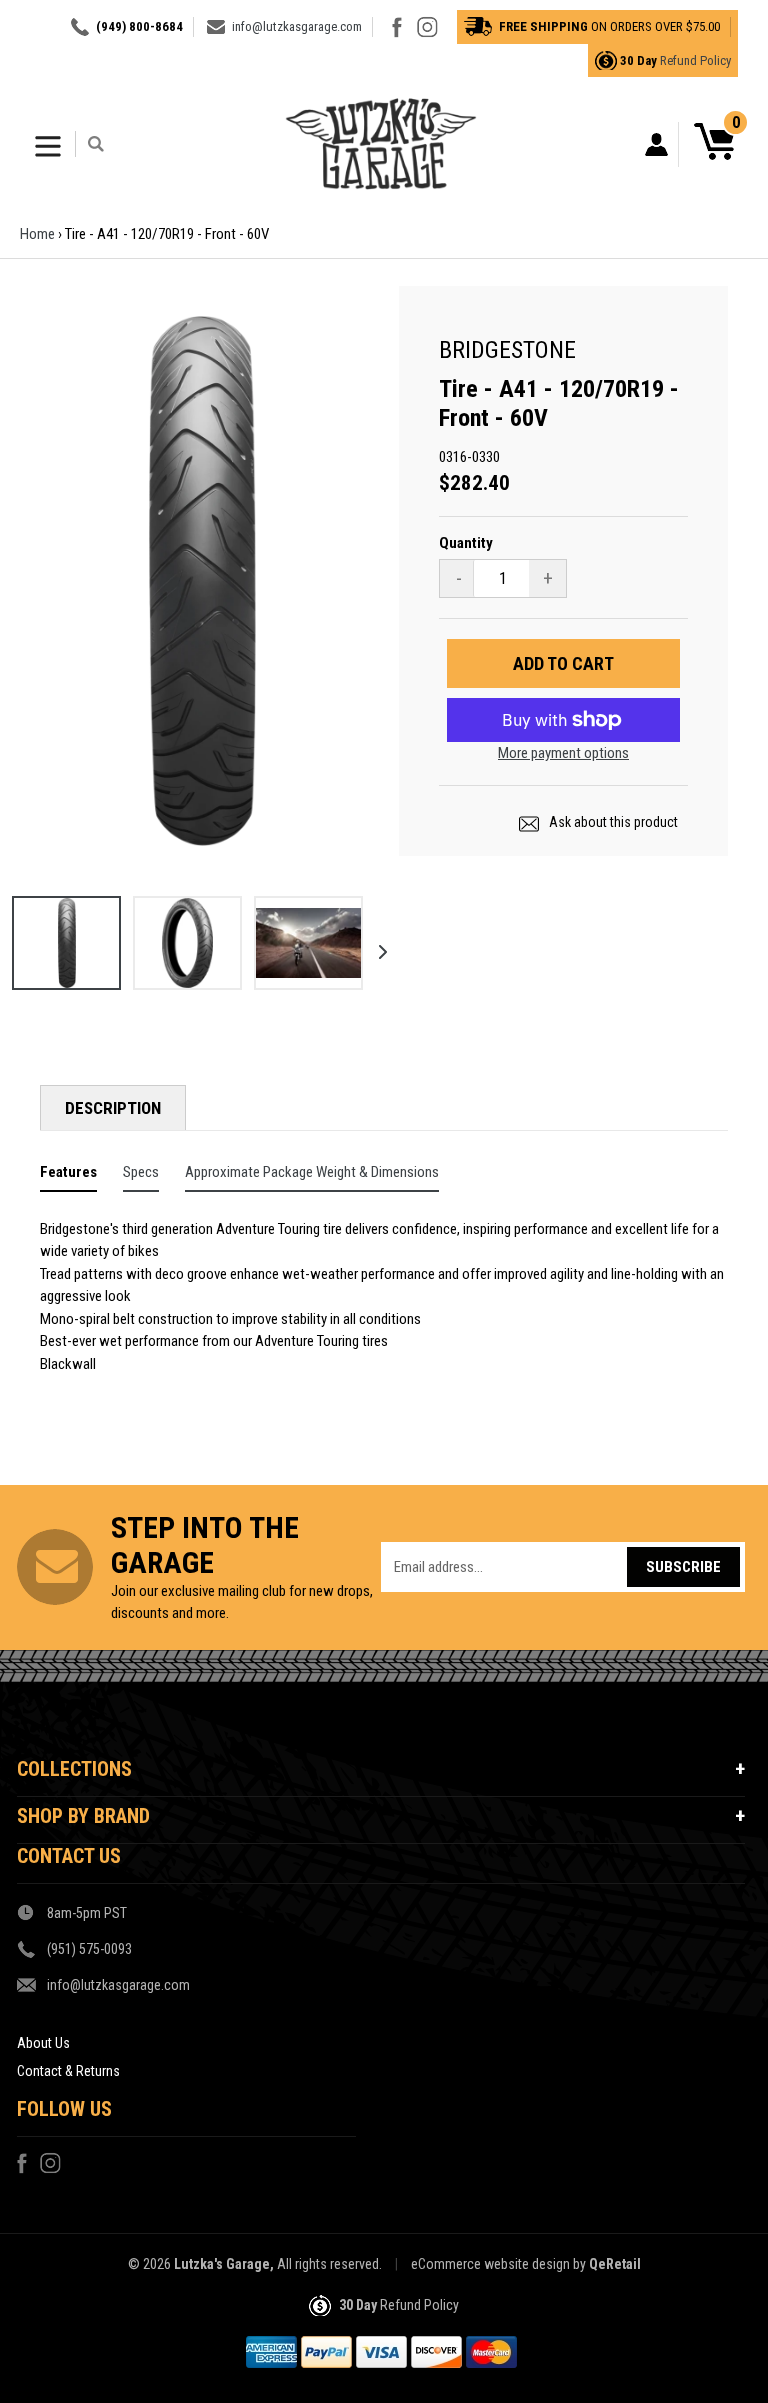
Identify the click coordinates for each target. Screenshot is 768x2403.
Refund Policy (695, 60)
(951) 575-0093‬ (89, 1949)
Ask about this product (612, 822)
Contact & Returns (68, 2071)
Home (37, 234)
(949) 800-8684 (139, 26)
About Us (43, 2043)
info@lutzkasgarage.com (297, 26)
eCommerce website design (490, 2264)
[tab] (68, 1176)
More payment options (563, 753)
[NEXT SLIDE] (376, 946)
